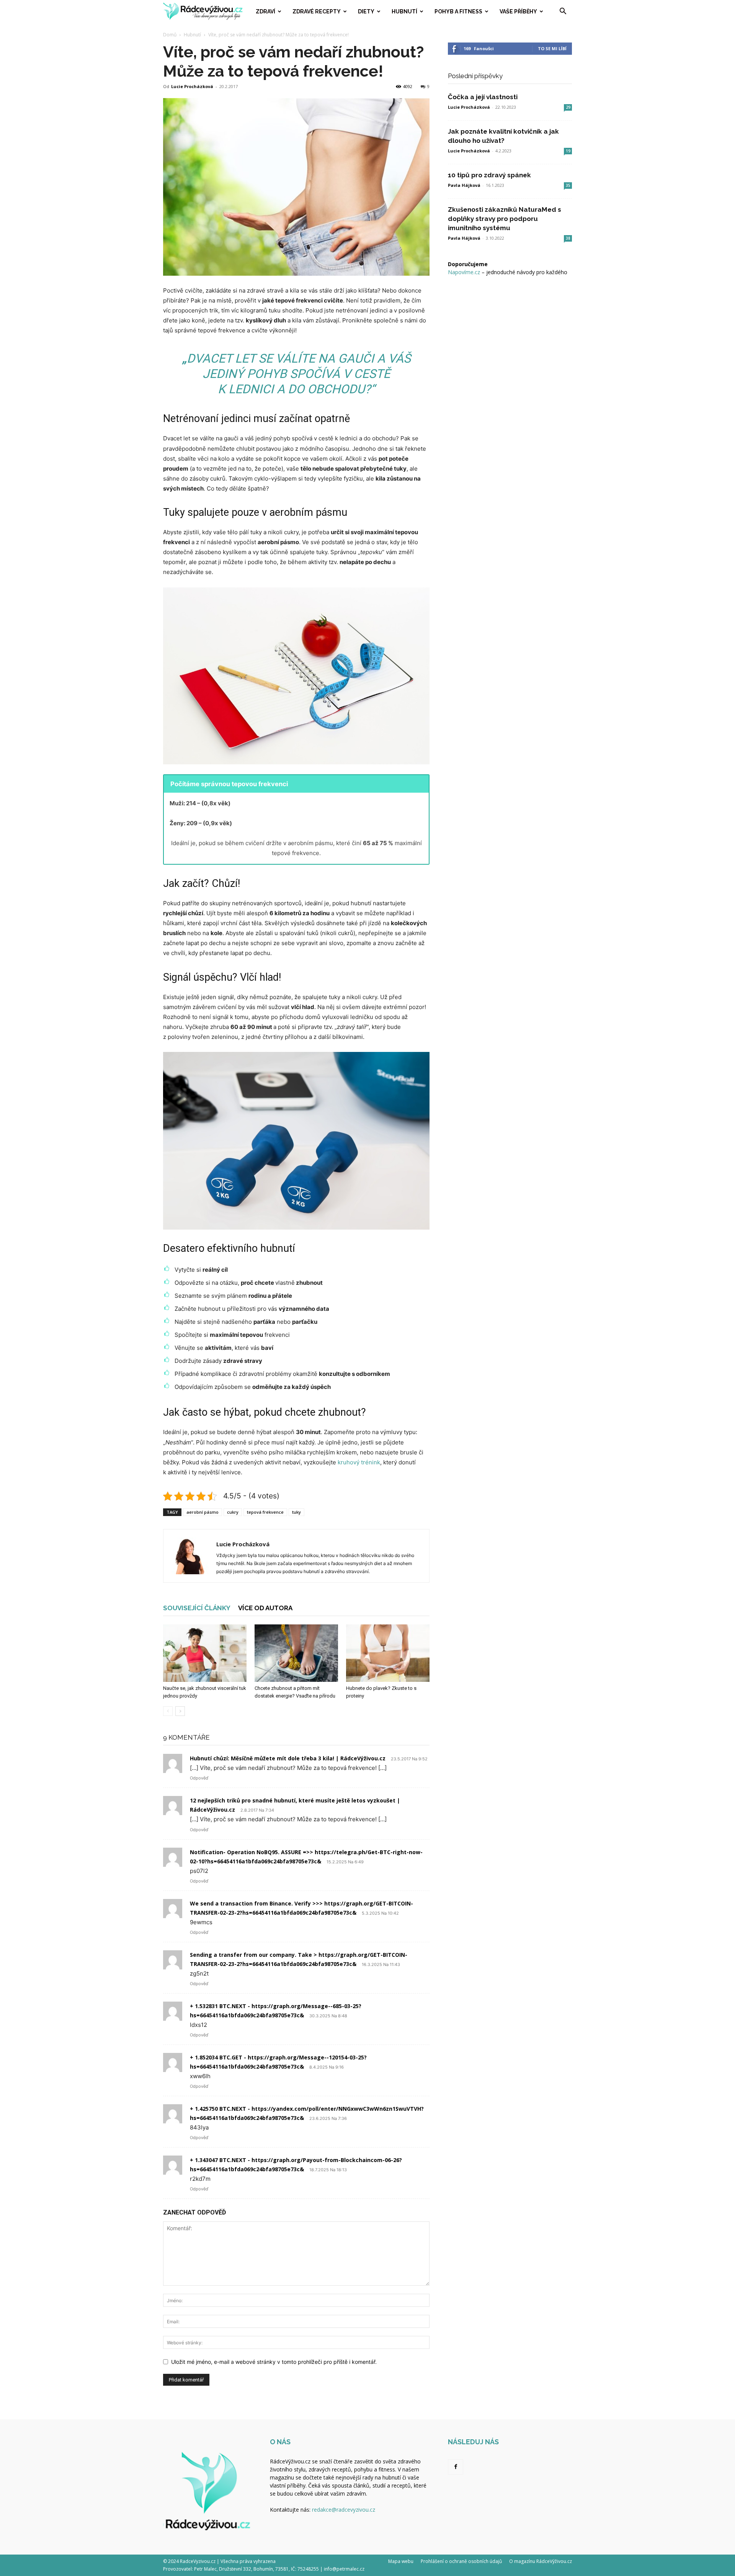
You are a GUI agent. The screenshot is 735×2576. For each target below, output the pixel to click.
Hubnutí (404, 11)
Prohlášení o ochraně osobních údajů (461, 2561)
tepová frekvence (265, 1512)
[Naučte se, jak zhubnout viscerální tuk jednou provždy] (205, 1653)
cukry (233, 1512)
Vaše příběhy (518, 11)
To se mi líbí (552, 48)
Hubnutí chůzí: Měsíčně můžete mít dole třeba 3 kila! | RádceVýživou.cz (288, 1758)
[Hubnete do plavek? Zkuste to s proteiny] (388, 1653)
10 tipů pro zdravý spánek (489, 175)
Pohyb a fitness (458, 11)
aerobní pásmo (203, 1512)
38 (568, 238)
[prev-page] (168, 1711)
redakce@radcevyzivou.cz (344, 2510)
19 (568, 151)
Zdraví (265, 11)
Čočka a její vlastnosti (483, 97)
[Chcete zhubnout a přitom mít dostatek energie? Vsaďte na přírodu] (296, 1653)
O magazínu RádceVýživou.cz (541, 2561)
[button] (563, 12)
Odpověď (199, 1778)
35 (568, 185)
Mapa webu (401, 2561)
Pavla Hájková (464, 185)
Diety (366, 11)
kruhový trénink (359, 1462)
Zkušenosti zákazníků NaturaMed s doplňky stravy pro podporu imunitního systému (505, 219)
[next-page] (180, 1711)
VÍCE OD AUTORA (265, 1608)
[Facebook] (456, 2467)
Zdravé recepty (317, 11)
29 (568, 107)
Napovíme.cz (464, 272)
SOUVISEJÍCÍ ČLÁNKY (197, 1608)
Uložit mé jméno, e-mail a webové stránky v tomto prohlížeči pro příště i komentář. (274, 2362)
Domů (170, 35)
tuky (296, 1512)
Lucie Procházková (192, 86)
